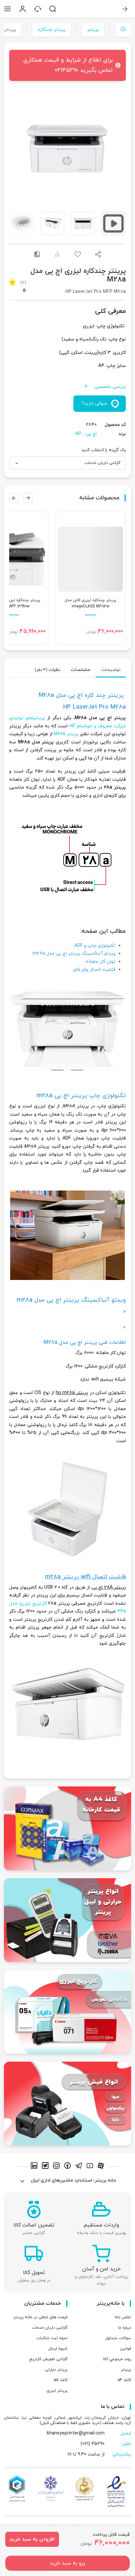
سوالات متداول (118, 2338)
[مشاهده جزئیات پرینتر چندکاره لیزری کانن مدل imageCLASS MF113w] (90, 578)
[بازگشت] (125, 9)
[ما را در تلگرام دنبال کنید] (80, 2167)
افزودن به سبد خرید (32, 2539)
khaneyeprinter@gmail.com (76, 2433)
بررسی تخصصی (110, 387)
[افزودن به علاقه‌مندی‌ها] (78, 254)
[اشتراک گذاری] (98, 254)
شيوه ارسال (58, 2349)
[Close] (17, 65)
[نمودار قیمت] (57, 254)
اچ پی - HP (86, 434)
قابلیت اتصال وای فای (94, 970)
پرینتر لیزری (57, 2391)
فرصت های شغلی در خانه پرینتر (40, 2317)
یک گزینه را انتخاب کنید (104, 450)
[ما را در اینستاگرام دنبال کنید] (57, 2167)
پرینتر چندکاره (52, 30)
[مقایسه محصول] (37, 254)
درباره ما (125, 2328)
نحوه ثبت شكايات (52, 2338)
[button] (67, 148)
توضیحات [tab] (111, 670)
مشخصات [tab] (81, 670)
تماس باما (123, 2317)
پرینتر (93, 30)
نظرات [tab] (48, 670)
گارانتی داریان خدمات (50, 2328)
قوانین (125, 2349)
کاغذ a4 (124, 2380)
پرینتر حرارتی (56, 2370)
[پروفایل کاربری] (23, 9)
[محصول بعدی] (14, 498)
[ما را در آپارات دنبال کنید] (101, 2167)
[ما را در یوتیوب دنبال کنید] (91, 2167)
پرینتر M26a (66, 734)
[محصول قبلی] (28, 498)
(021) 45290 (93, 2444)
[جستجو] (53, 9)
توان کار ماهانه (100, 962)
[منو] (8, 9)
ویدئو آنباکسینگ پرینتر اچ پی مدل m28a (74, 954)
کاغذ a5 (61, 2380)
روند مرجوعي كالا (117, 2359)
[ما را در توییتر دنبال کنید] (46, 2167)
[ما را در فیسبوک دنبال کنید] (68, 2167)
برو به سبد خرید (67, 2563)
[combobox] (67, 463)
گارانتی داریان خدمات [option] (102, 463)
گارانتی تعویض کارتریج (48, 2359)
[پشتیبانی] (38, 9)
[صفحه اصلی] (123, 30)
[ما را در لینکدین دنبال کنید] (35, 2167)
